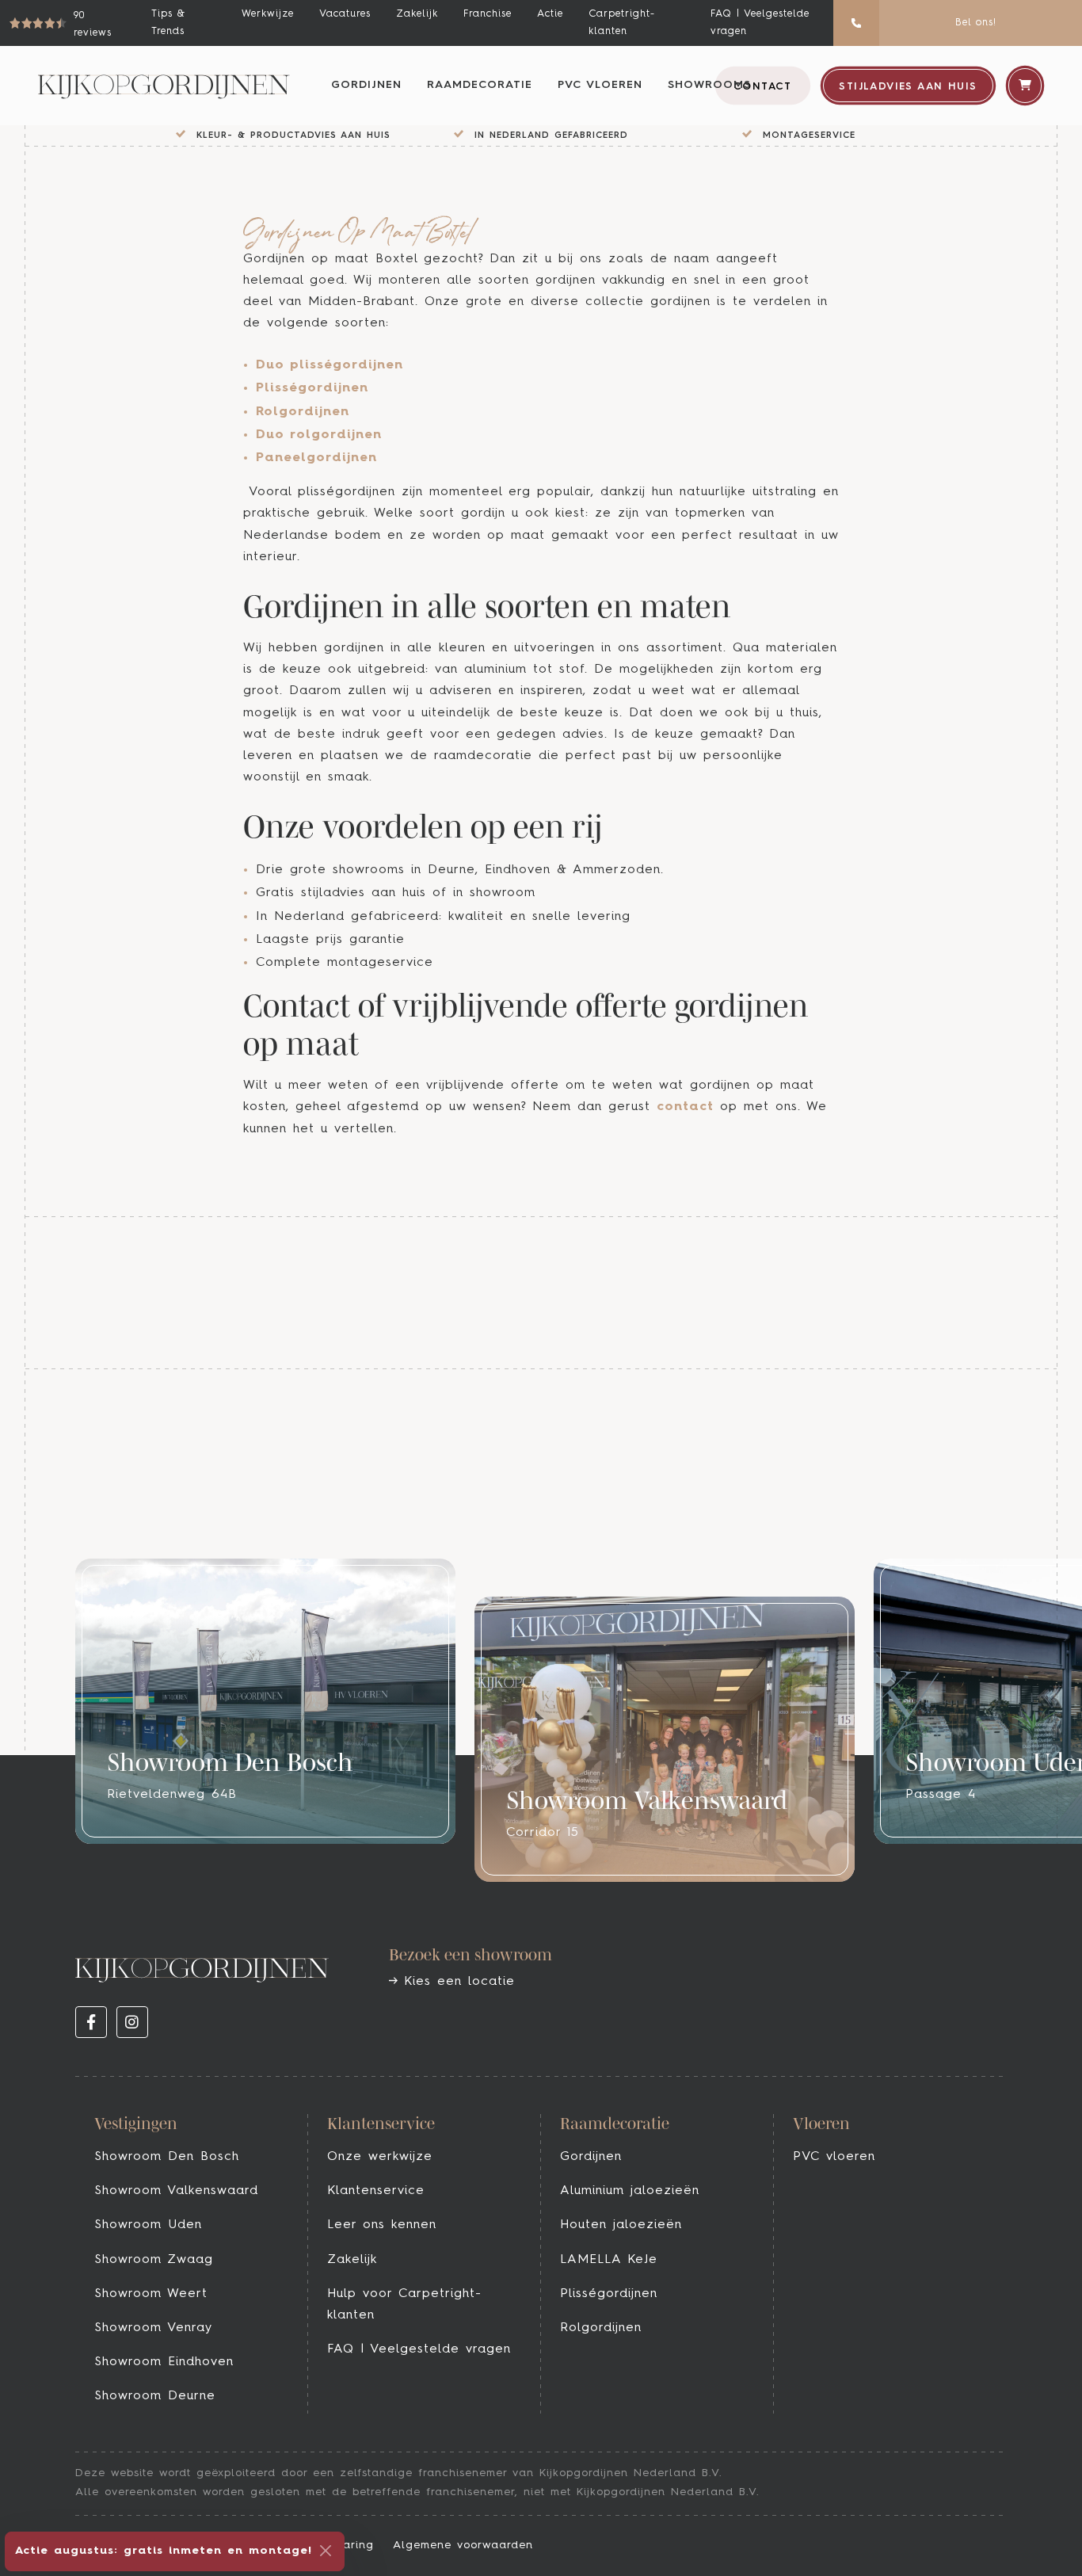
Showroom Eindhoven (164, 2362)
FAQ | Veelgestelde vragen (760, 23)
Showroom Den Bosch (167, 2157)
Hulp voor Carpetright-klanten (404, 2305)
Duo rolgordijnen (319, 435)
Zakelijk (417, 14)
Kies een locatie (456, 1982)
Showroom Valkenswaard (176, 2191)
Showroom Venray (153, 2328)
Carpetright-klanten (622, 23)
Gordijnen (366, 85)
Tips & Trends (168, 23)
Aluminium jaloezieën (630, 2191)
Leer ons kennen (382, 2225)
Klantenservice (376, 2191)
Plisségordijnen (312, 388)
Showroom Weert (151, 2294)
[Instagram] (132, 2022)
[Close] (326, 2551)
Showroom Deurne (155, 2396)
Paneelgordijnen (316, 458)
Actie (550, 14)
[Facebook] (91, 2022)
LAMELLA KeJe (609, 2260)
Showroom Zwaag (154, 2260)
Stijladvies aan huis (908, 87)
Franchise (488, 14)
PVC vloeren (600, 85)
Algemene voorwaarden (463, 2545)
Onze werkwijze (380, 2157)
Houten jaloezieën (621, 2225)
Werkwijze (268, 14)
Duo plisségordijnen (330, 365)
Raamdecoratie (480, 85)
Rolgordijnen (303, 412)
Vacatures (345, 14)
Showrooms (709, 85)
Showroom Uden (148, 2225)
